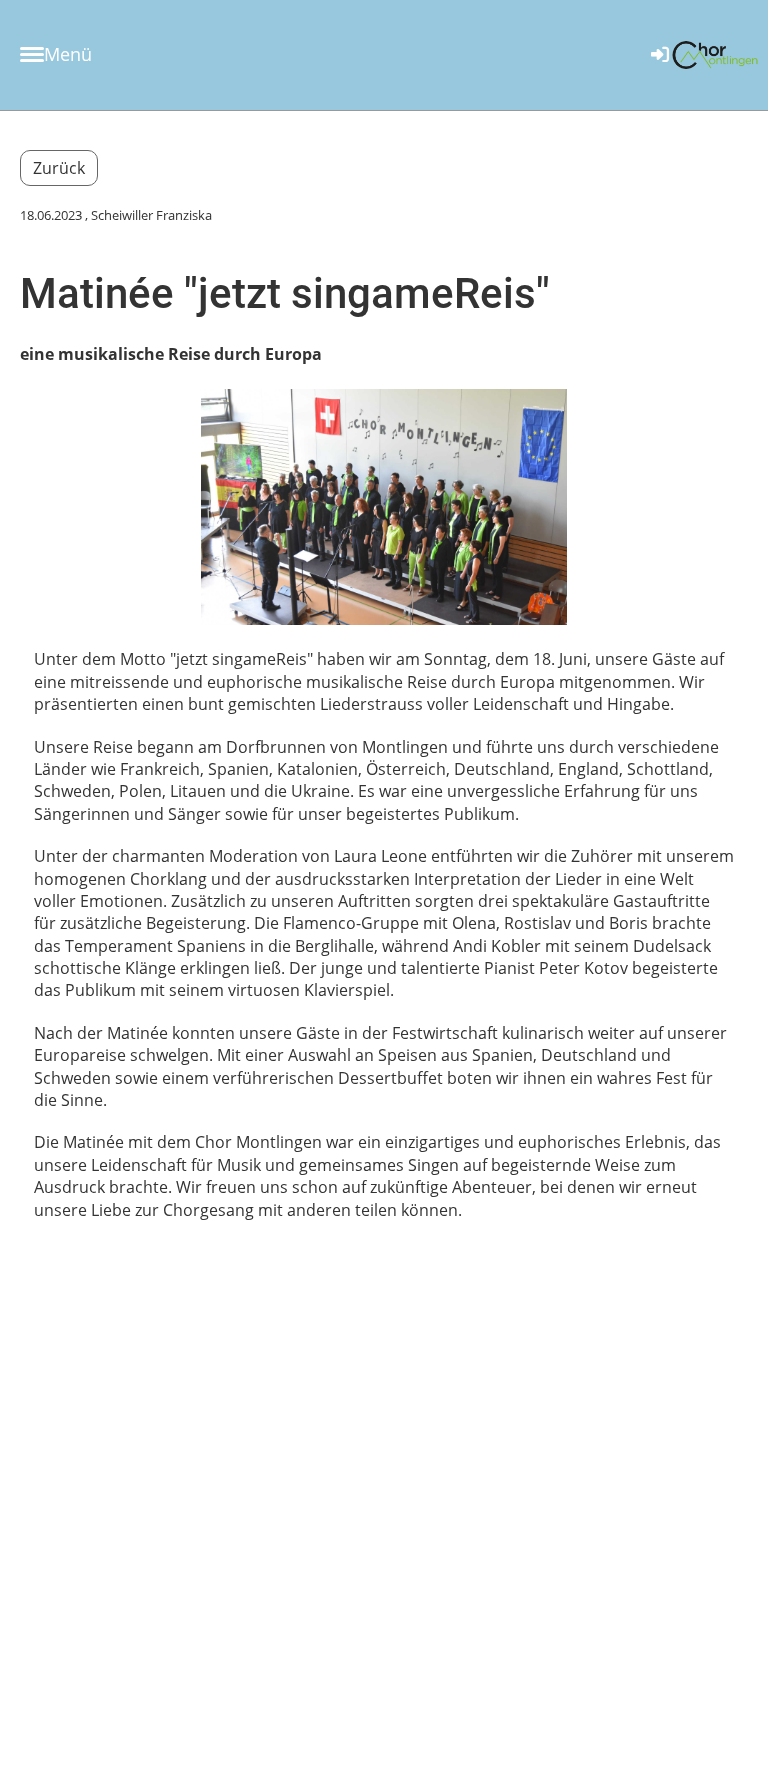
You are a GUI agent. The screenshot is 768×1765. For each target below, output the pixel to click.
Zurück (59, 168)
